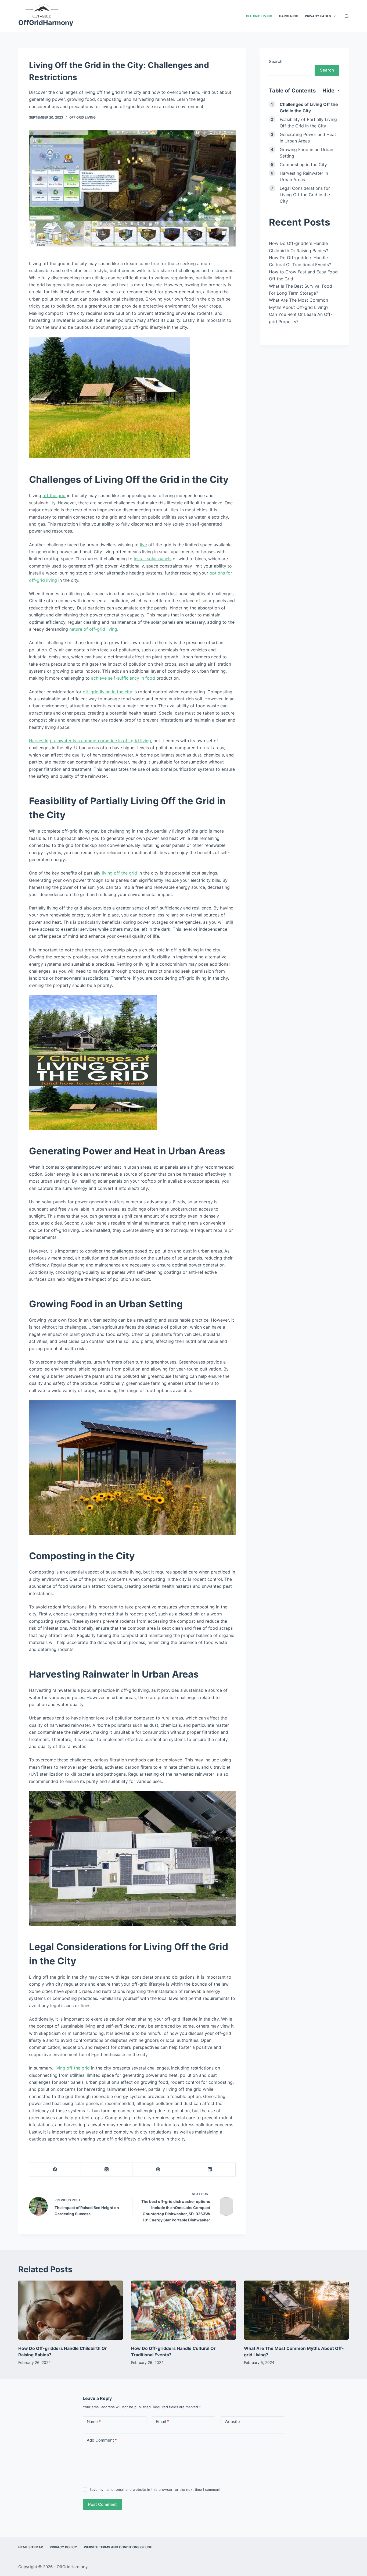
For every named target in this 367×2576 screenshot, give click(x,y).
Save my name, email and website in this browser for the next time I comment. (156, 2489)
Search (276, 61)
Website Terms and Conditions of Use (118, 2547)
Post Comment (102, 2504)
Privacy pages (318, 16)
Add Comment (102, 2440)
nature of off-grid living (93, 629)
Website (232, 2422)
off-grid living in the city (107, 692)
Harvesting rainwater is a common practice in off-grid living (90, 741)
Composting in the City (303, 165)
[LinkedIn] (210, 2170)
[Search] (347, 16)
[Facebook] (55, 2170)
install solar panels (153, 559)
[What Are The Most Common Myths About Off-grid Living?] (296, 2310)
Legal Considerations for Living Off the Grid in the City (305, 195)
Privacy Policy (63, 2547)
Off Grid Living (259, 16)
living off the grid (119, 873)
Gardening (289, 16)
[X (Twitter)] (107, 2170)
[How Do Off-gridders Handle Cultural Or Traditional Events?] (183, 2310)
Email (162, 2422)
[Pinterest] (158, 2170)
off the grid (54, 495)
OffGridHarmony (46, 23)
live (143, 545)
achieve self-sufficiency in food (123, 678)
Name (94, 2422)
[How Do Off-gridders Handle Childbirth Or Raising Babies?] (71, 2310)
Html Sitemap (31, 2547)
